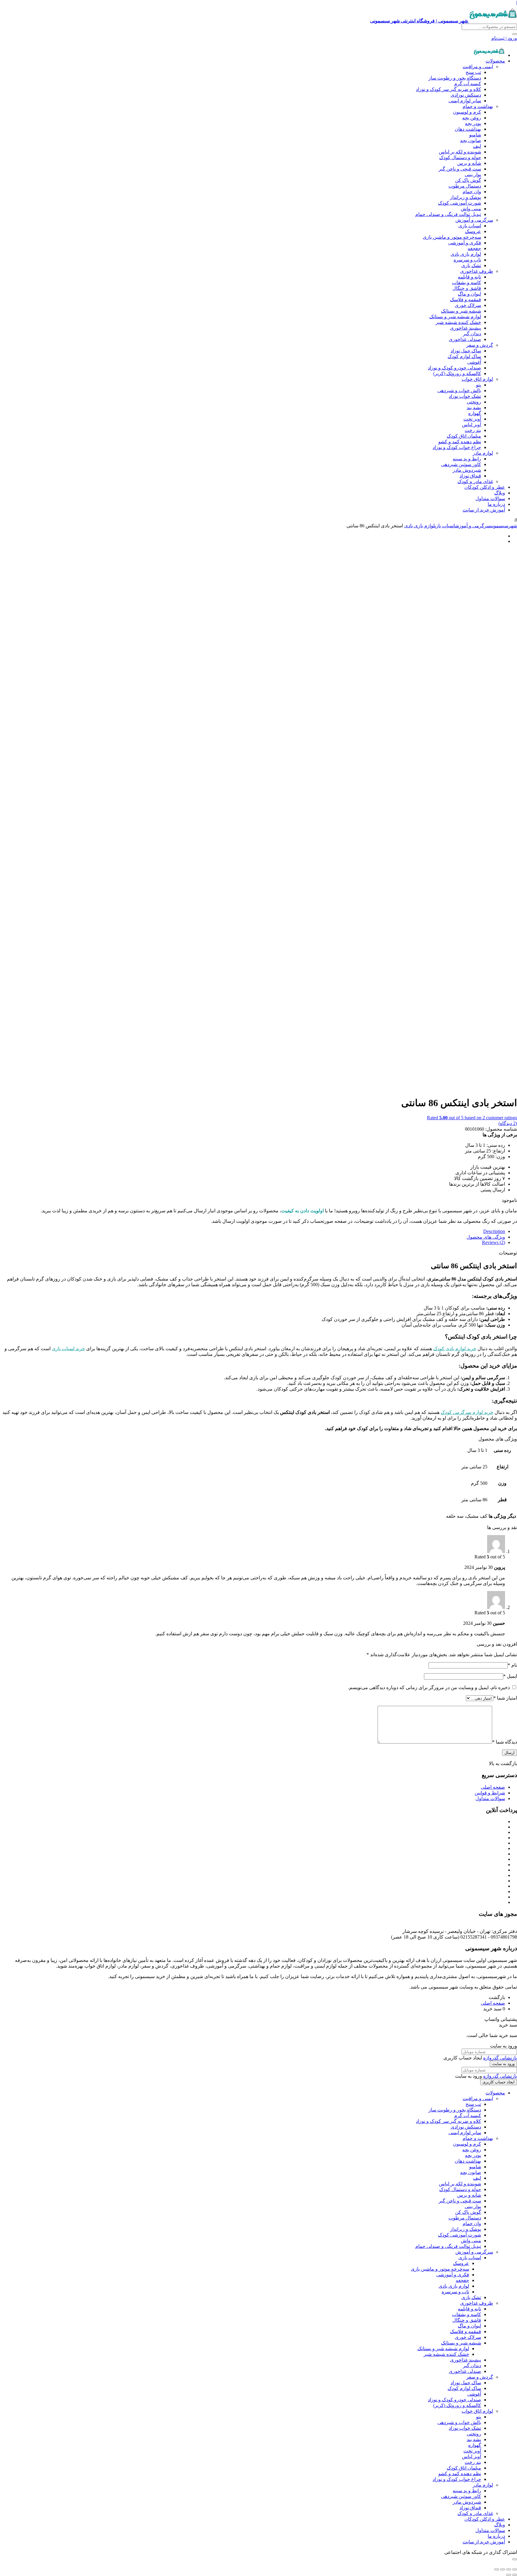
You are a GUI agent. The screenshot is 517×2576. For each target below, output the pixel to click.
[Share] (509, 2569)
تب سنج (473, 72)
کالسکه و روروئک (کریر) (457, 373)
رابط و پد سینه (467, 459)
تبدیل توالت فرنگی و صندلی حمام (448, 214)
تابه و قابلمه (469, 277)
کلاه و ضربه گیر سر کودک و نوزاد (448, 89)
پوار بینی (473, 175)
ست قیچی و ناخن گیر (460, 169)
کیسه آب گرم (468, 84)
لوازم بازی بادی (466, 254)
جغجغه (474, 248)
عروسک (473, 231)
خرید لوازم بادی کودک (455, 1349)
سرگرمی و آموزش (474, 220)
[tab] (253, 1231)
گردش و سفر (480, 345)
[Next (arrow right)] (509, 2575)
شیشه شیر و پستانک (461, 311)
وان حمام (472, 192)
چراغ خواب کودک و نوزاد (457, 447)
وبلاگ (500, 493)
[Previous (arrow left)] (515, 2575)
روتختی (474, 402)
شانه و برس (469, 163)
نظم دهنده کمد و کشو (460, 442)
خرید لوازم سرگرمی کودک (467, 1412)
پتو (479, 385)
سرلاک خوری (468, 305)
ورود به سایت (503, 2064)
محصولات (495, 61)
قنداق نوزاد (470, 476)
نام (512, 1665)
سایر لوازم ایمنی (465, 101)
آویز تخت (472, 419)
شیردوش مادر (467, 470)
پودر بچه (473, 123)
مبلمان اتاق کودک (464, 436)
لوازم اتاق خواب (477, 379)
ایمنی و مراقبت (478, 67)
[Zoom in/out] (497, 2569)
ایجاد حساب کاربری (499, 2082)
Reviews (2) (494, 1242)
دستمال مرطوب (465, 186)
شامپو (475, 135)
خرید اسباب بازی (68, 1349)
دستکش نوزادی (466, 95)
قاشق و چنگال (467, 288)
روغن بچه (472, 118)
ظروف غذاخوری (477, 271)
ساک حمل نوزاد (466, 351)
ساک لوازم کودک (464, 356)
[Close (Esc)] (515, 2569)
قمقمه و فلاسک (466, 300)
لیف (477, 146)
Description (494, 1231)
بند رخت (473, 430)
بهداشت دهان (468, 129)
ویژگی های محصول (486, 1237)
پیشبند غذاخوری (466, 328)
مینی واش (471, 209)
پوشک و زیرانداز (466, 197)
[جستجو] (515, 34)
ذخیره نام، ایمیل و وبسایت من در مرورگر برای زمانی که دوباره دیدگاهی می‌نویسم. (429, 1687)
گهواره (475, 413)
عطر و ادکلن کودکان (485, 487)
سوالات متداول (490, 498)
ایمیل (510, 1676)
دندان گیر (472, 334)
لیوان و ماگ (469, 294)
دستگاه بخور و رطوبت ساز (455, 78)
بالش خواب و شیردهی (459, 390)
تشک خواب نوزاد (465, 396)
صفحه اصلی (493, 1787)
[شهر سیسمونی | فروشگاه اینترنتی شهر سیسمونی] (489, 55)
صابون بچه (471, 140)
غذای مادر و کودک (475, 481)
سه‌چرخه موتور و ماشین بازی (452, 237)
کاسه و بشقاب (467, 283)
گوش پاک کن (468, 180)
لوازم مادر (483, 453)
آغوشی (474, 362)
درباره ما (496, 504)
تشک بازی (471, 265)
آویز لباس (472, 425)
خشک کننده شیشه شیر (458, 322)
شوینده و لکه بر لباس (460, 152)
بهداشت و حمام (478, 106)
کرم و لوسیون (467, 112)
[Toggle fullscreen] (503, 2569)
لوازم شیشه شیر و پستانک (455, 317)
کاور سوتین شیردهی (461, 464)
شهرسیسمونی (504, 526)
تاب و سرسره (467, 260)
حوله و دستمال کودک (460, 157)
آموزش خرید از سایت (484, 510)
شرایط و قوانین (490, 1793)
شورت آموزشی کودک (460, 203)
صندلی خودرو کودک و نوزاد (454, 368)
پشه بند (474, 408)
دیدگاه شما (505, 1742)
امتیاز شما (505, 1698)
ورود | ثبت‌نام (504, 38)
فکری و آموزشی (465, 243)
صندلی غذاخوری (465, 339)
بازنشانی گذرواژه (500, 2058)
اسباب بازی (470, 226)
